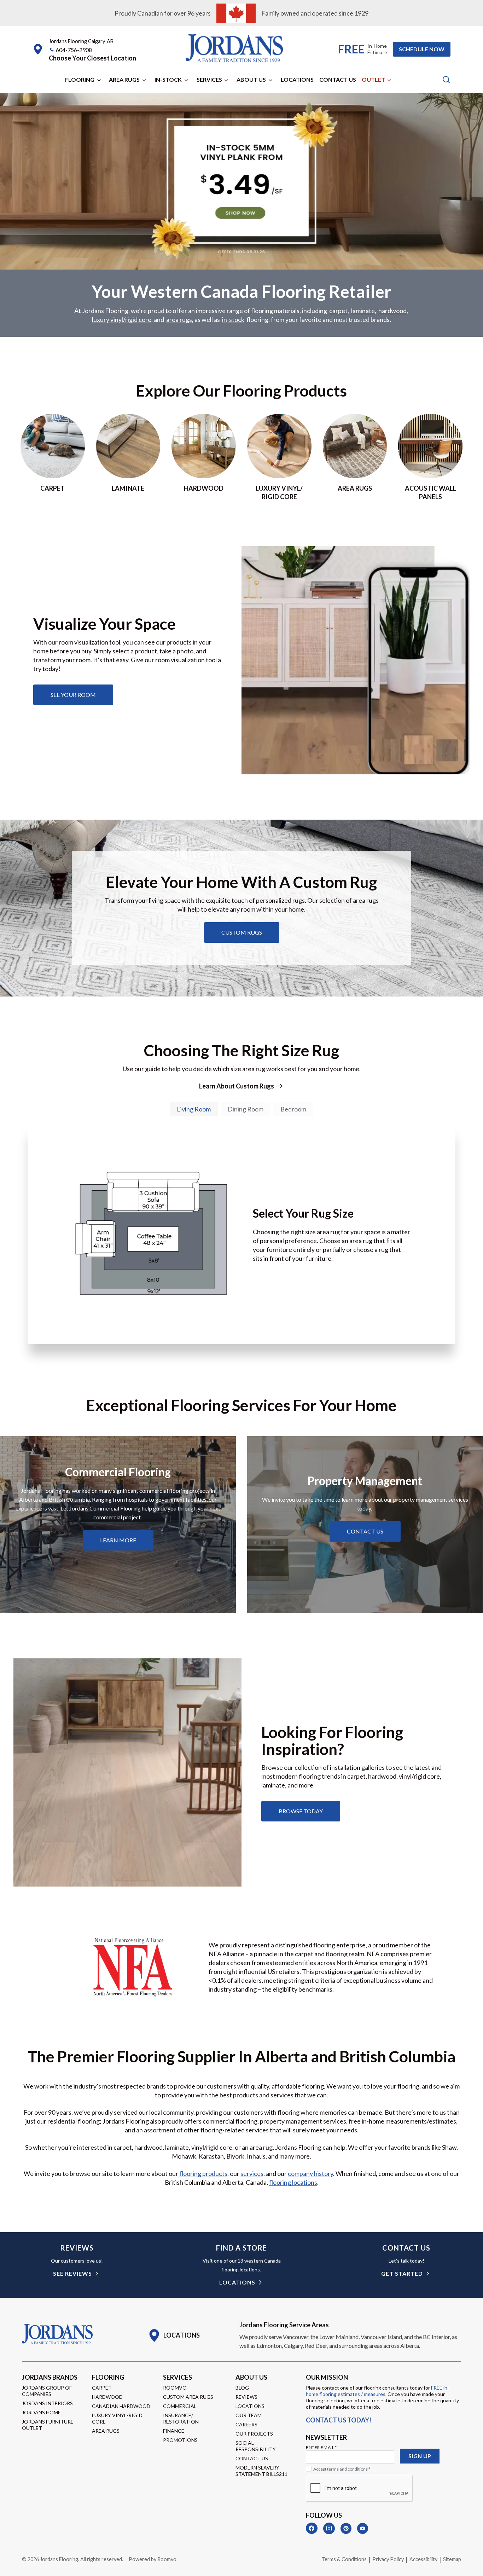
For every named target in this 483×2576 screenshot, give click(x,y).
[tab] (194, 1109)
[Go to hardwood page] (204, 457)
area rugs (179, 319)
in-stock (233, 319)
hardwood (392, 311)
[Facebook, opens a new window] (312, 2528)
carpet (338, 311)
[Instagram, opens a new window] (329, 2528)
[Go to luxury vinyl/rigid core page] (279, 457)
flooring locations (293, 2182)
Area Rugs (124, 79)
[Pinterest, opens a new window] (346, 2528)
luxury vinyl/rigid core (122, 319)
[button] (92, 58)
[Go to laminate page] (128, 457)
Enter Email (321, 2447)
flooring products (203, 2173)
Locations (297, 79)
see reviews (72, 2273)
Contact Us (338, 79)
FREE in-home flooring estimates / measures (377, 2391)
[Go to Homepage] (57, 2334)
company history (310, 2173)
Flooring (80, 79)
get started (402, 2273)
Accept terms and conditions (342, 2469)
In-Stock (168, 79)
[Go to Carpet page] (53, 457)
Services (209, 79)
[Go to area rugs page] (355, 457)
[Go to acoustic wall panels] (430, 457)
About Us (251, 79)
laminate (363, 311)
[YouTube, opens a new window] (363, 2528)
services (252, 2173)
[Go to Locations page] (174, 2335)
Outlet (373, 79)
